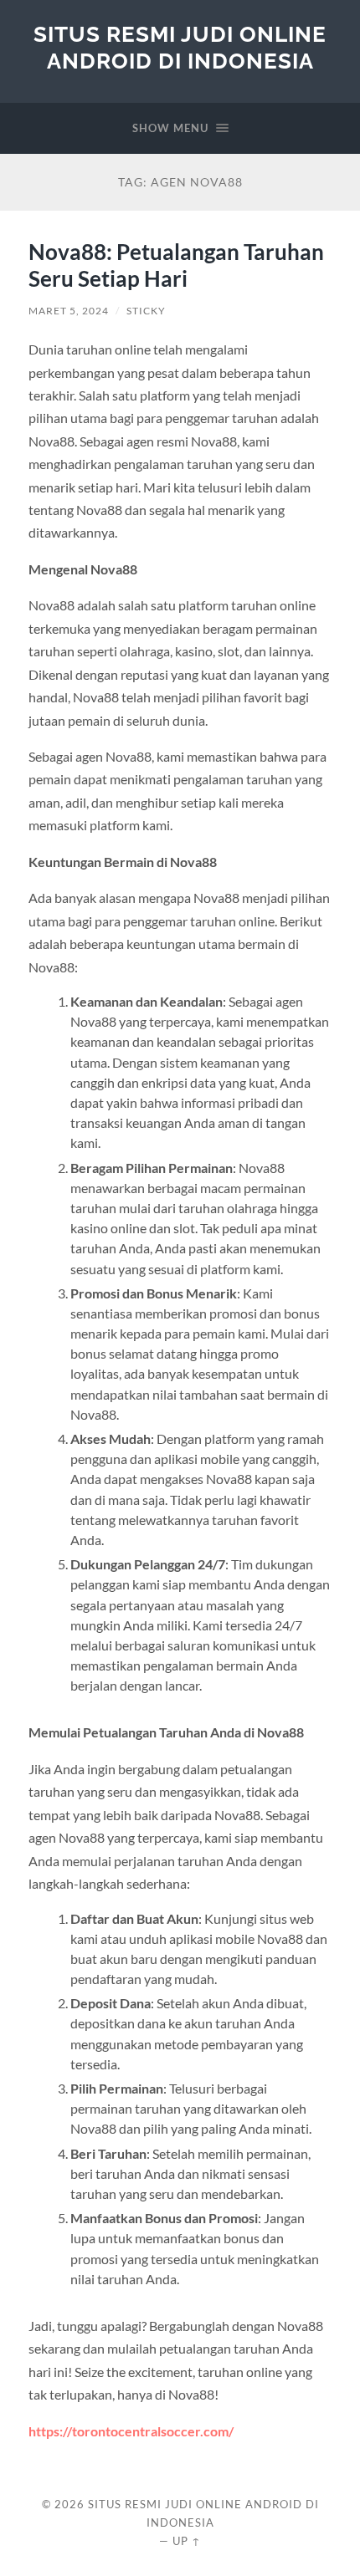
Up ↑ (187, 2541)
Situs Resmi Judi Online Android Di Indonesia (180, 47)
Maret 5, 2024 (69, 311)
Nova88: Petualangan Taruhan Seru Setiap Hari (176, 265)
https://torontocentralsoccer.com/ (131, 2431)
